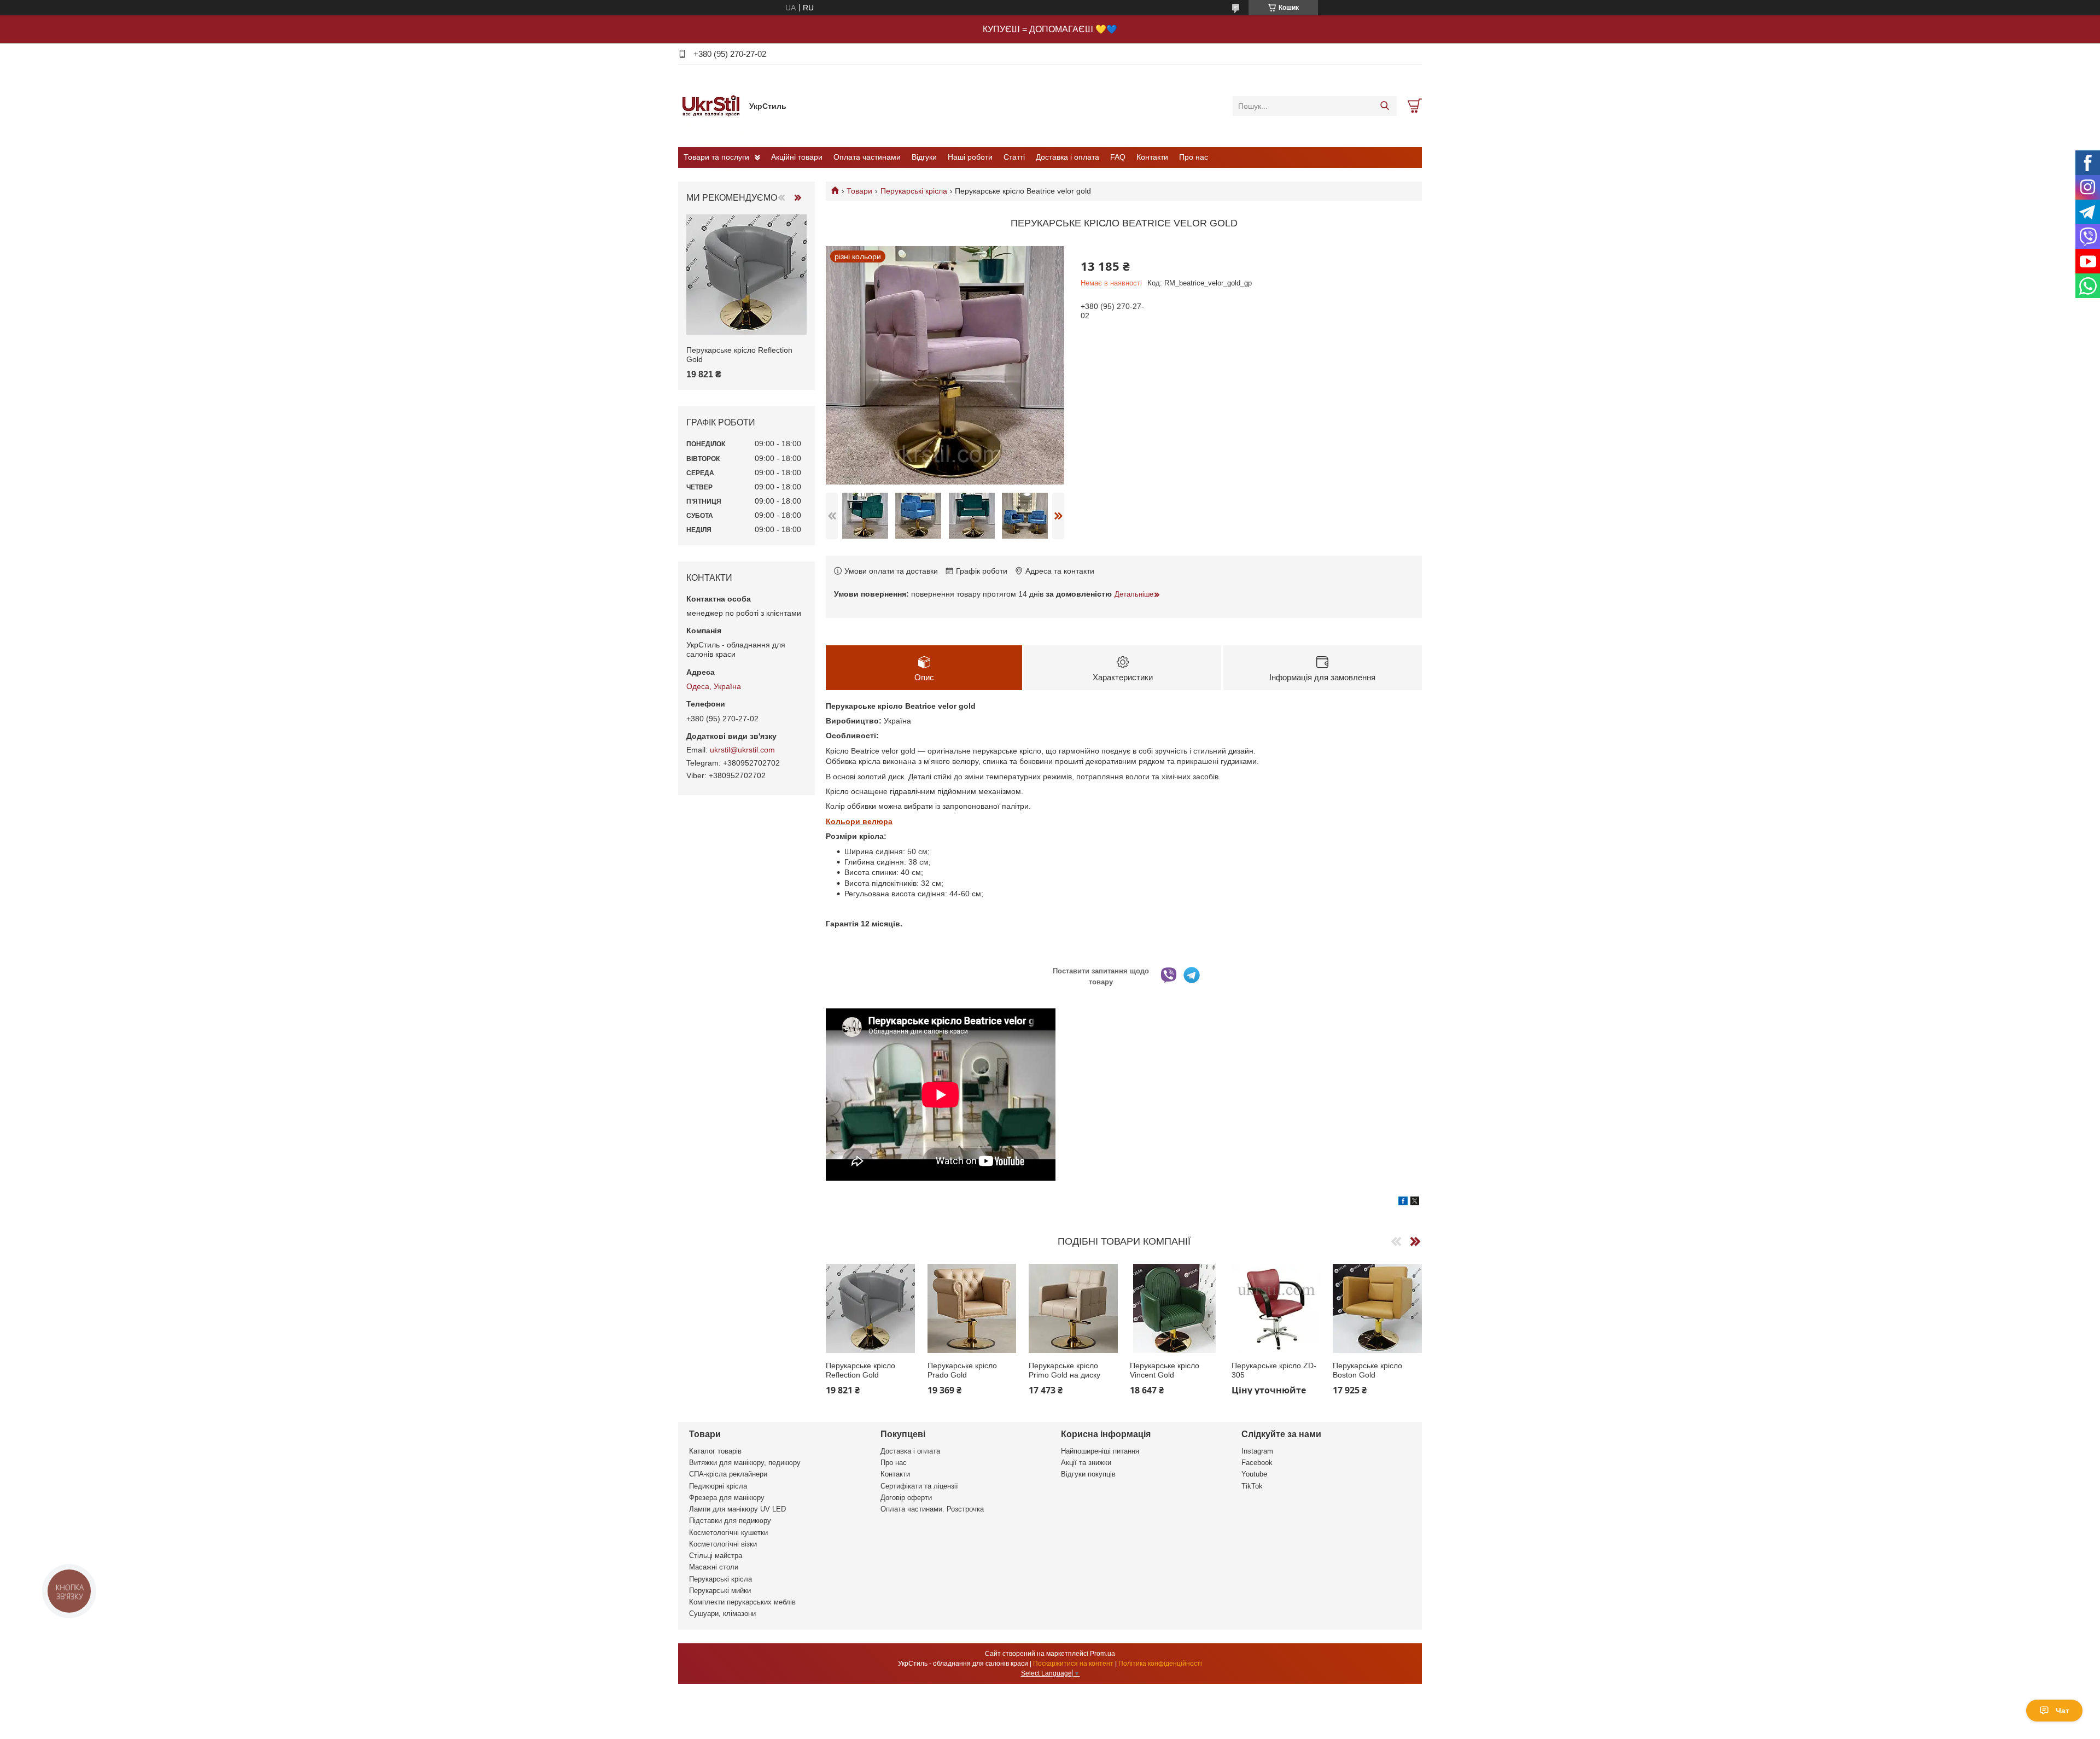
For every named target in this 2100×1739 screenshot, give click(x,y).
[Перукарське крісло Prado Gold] (972, 1308)
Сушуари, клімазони (722, 1613)
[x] (1415, 1203)
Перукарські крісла (914, 191)
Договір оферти (906, 1498)
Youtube (1254, 1474)
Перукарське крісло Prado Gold (962, 1370)
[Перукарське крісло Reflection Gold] (870, 1308)
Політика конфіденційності (1160, 1664)
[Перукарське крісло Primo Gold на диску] (1073, 1308)
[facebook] (1403, 1203)
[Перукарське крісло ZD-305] (1276, 1308)
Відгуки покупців (1088, 1474)
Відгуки (924, 157)
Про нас (1194, 157)
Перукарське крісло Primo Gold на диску (1064, 1370)
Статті (1014, 157)
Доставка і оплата (1067, 157)
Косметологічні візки (723, 1544)
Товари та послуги (716, 157)
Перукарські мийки (720, 1591)
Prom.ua (1102, 1654)
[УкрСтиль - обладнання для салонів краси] (711, 106)
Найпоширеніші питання (1100, 1451)
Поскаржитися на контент (1073, 1664)
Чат (2063, 1711)
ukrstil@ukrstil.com (742, 750)
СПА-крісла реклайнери (728, 1474)
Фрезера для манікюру (727, 1498)
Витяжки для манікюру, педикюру (745, 1463)
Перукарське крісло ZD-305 (1274, 1370)
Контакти (1152, 157)
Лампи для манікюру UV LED (737, 1509)
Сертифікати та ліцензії (919, 1486)
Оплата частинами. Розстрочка (932, 1509)
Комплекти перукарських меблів (742, 1602)
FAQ (1118, 157)
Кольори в (847, 821)
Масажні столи (714, 1567)
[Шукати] (1384, 106)
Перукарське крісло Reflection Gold (861, 1370)
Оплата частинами (867, 157)
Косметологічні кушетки (728, 1533)
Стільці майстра (716, 1556)
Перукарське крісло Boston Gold (1367, 1370)
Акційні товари (797, 157)
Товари (859, 191)
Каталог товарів (715, 1451)
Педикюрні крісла (718, 1486)
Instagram (1257, 1451)
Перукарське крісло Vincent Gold (1165, 1370)
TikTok (1252, 1486)
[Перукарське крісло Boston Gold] (1377, 1308)
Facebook (1257, 1463)
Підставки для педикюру (730, 1521)
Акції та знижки (1086, 1463)
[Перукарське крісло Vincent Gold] (1174, 1308)
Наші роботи (970, 157)
